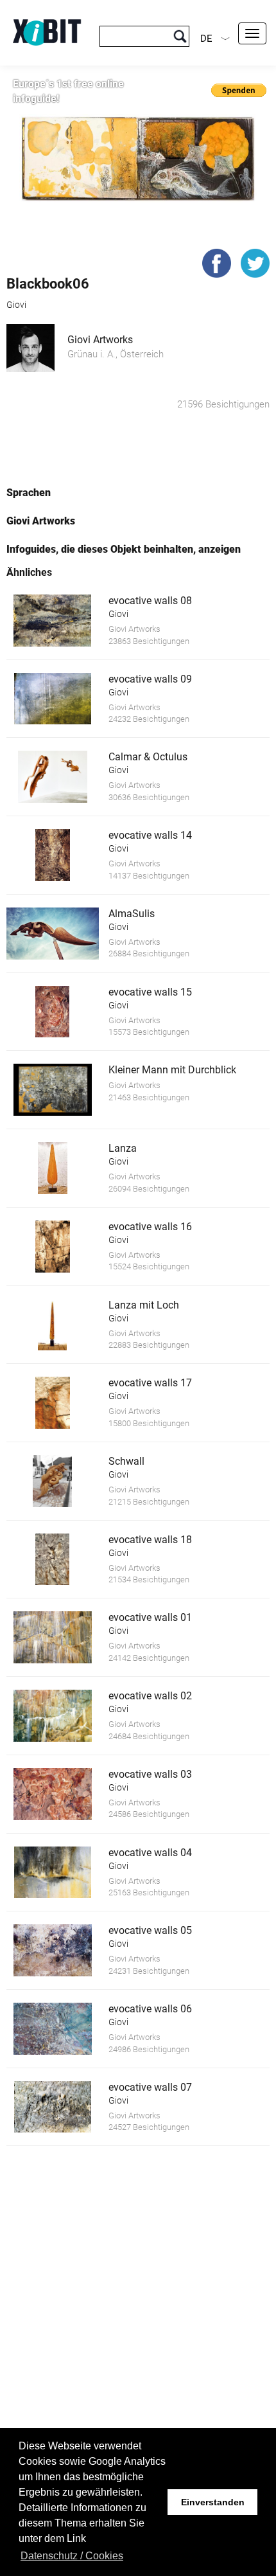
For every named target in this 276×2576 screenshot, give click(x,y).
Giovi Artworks (100, 340)
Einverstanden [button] (213, 2502)
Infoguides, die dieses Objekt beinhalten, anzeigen (124, 549)
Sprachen (29, 493)
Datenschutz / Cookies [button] (72, 2556)
